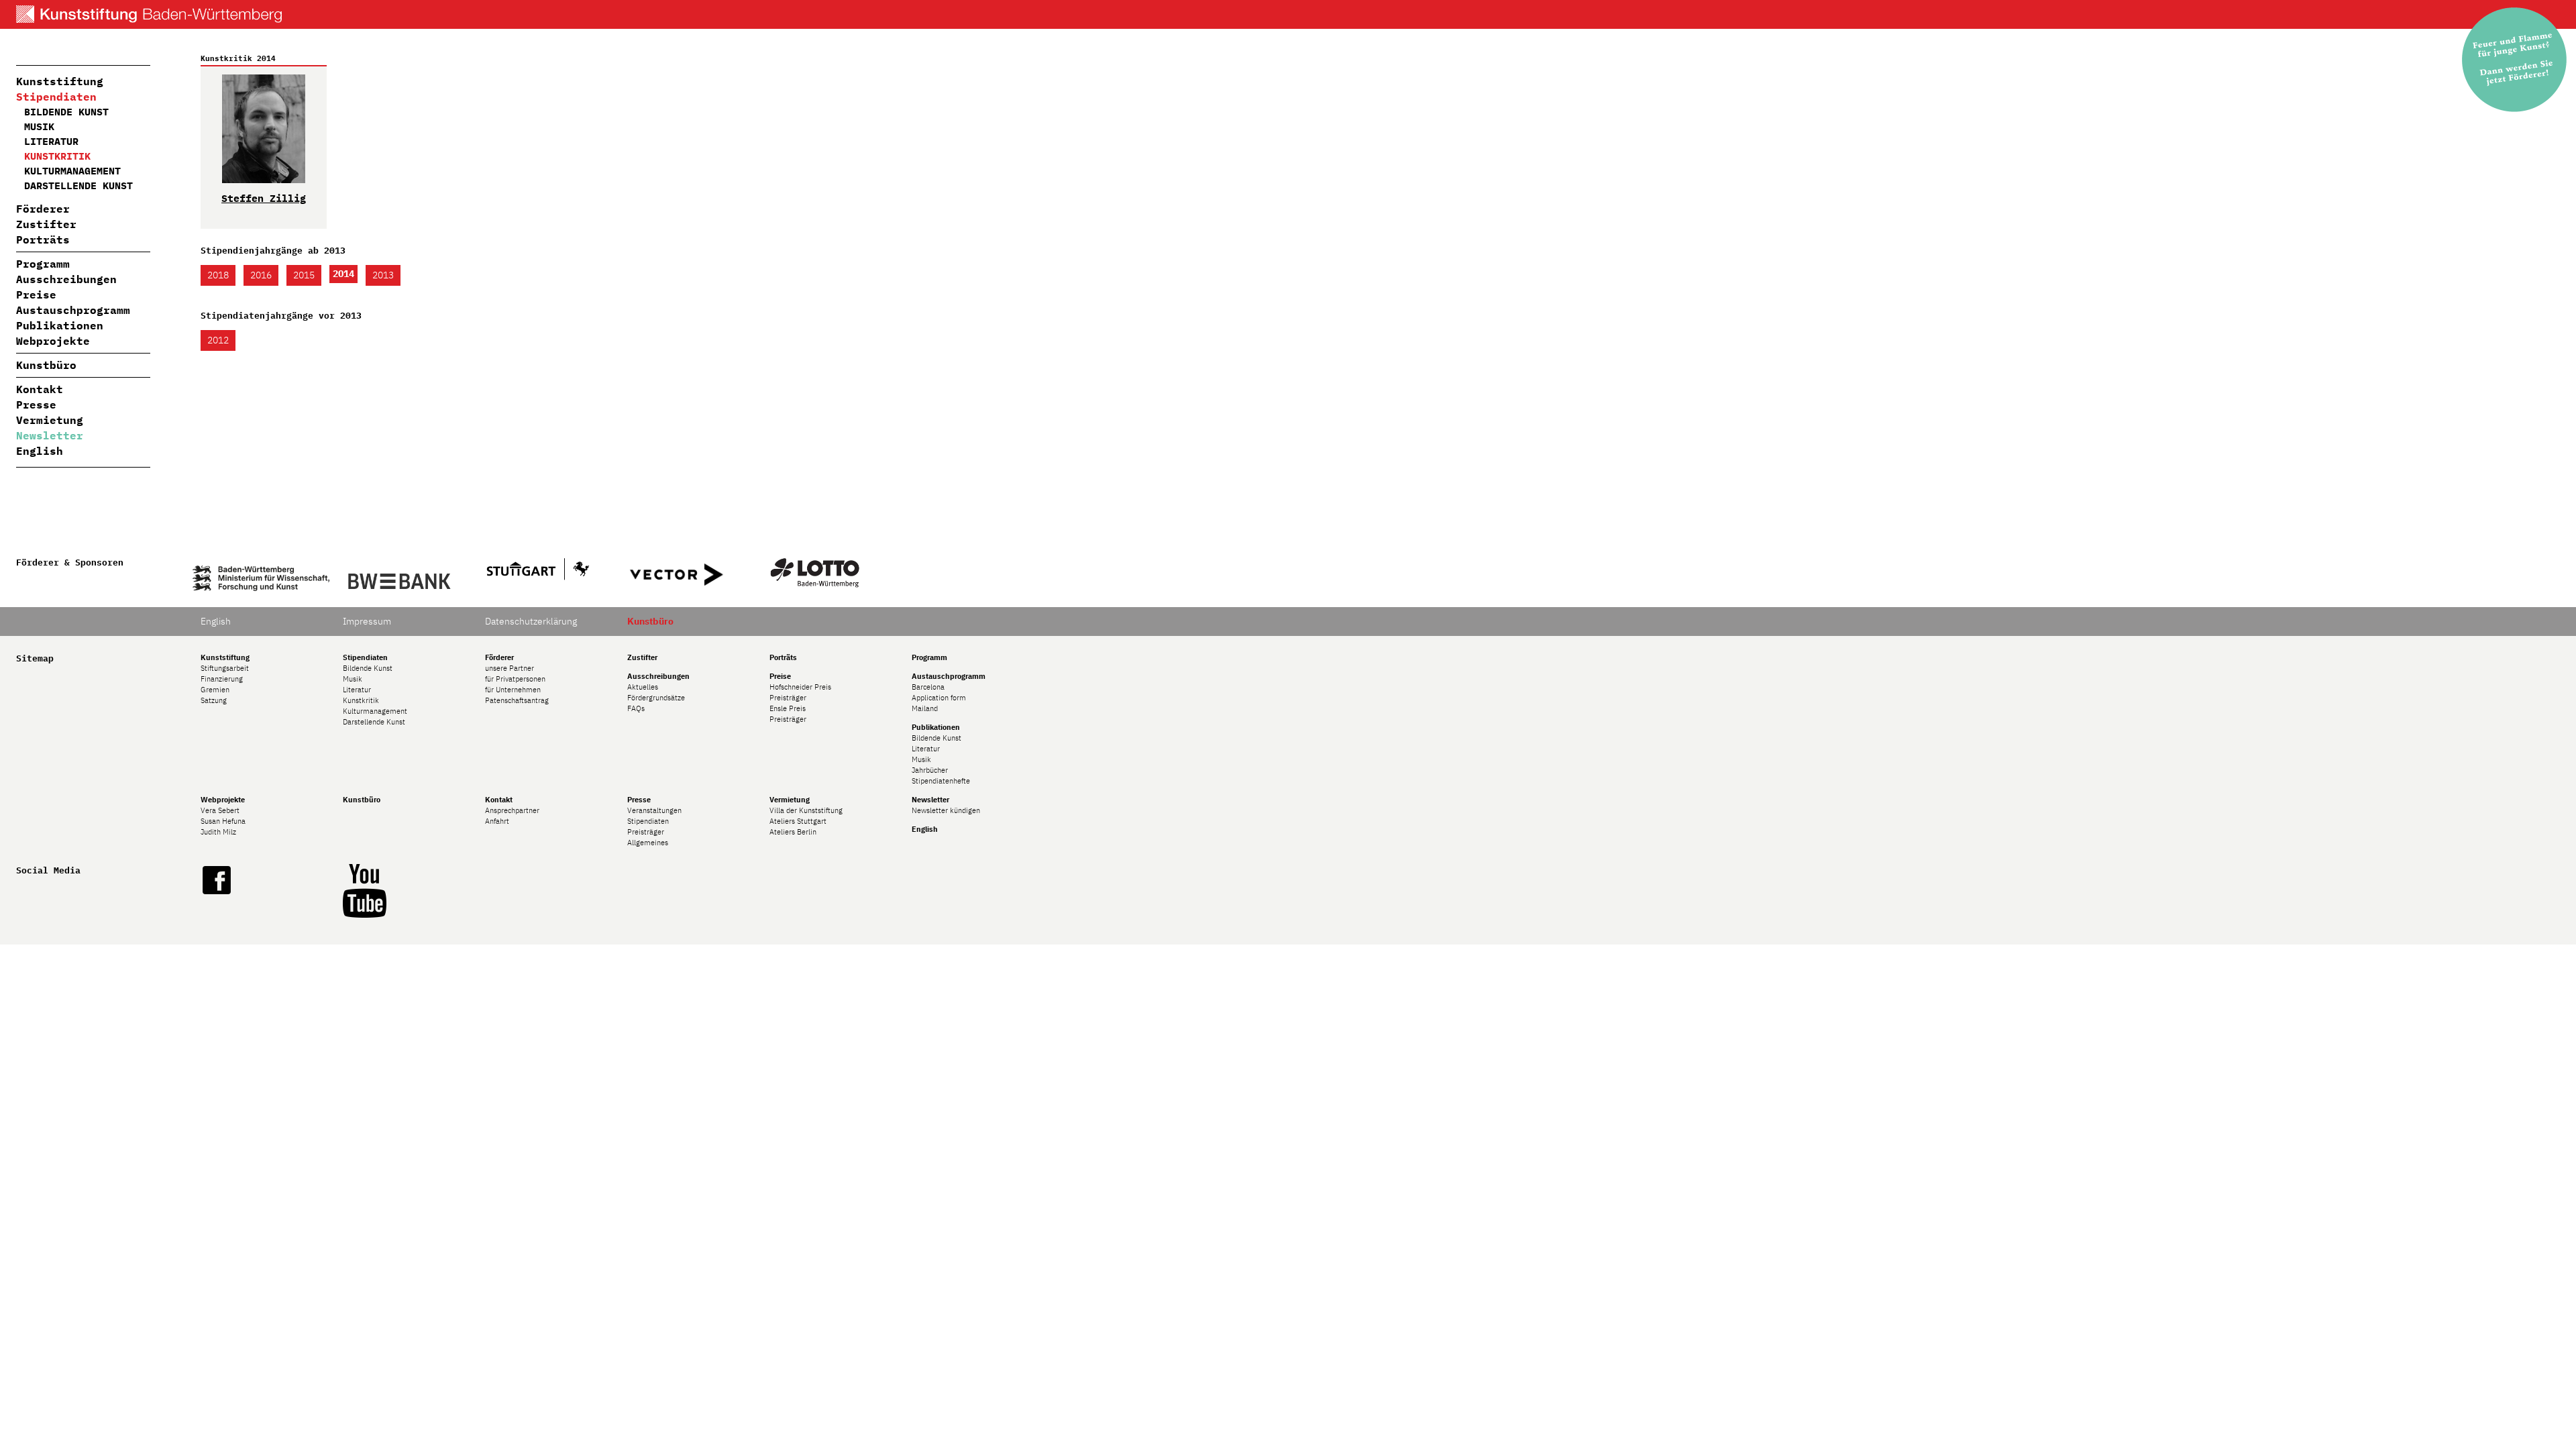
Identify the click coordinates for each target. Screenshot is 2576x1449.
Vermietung (50, 420)
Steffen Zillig (264, 198)
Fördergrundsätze (656, 698)
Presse (36, 405)
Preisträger (788, 698)
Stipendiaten (56, 97)
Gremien (215, 690)
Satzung (214, 700)
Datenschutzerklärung (531, 621)
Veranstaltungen (654, 810)
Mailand (925, 708)
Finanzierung (222, 679)
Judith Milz (218, 832)
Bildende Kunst (66, 112)
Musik (39, 126)
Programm (43, 264)
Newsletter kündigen (946, 810)
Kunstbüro (46, 365)
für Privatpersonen (515, 679)
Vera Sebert (220, 810)
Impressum (367, 621)
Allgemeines (648, 843)
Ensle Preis (788, 708)
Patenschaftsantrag (517, 700)
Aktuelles (643, 687)
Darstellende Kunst (78, 185)
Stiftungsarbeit (225, 668)
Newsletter (50, 435)
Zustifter (46, 224)
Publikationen (60, 325)
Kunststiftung (60, 81)
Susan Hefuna (223, 821)
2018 (218, 275)
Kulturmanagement (72, 171)
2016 (261, 275)
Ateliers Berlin (793, 832)
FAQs (636, 708)
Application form (939, 698)
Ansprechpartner (512, 810)
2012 (218, 340)
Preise (36, 294)
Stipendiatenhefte (941, 781)
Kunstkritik (57, 156)
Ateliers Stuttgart (798, 821)
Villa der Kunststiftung (806, 810)
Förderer (43, 209)
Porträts (43, 239)
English (40, 451)
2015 (304, 275)
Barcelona (928, 687)
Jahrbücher (930, 770)
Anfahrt (497, 821)
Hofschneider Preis (800, 687)
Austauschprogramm (73, 310)
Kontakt (40, 389)
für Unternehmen (513, 690)
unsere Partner (509, 668)
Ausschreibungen (66, 279)
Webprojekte (53, 341)
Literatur (51, 141)
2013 (383, 275)
